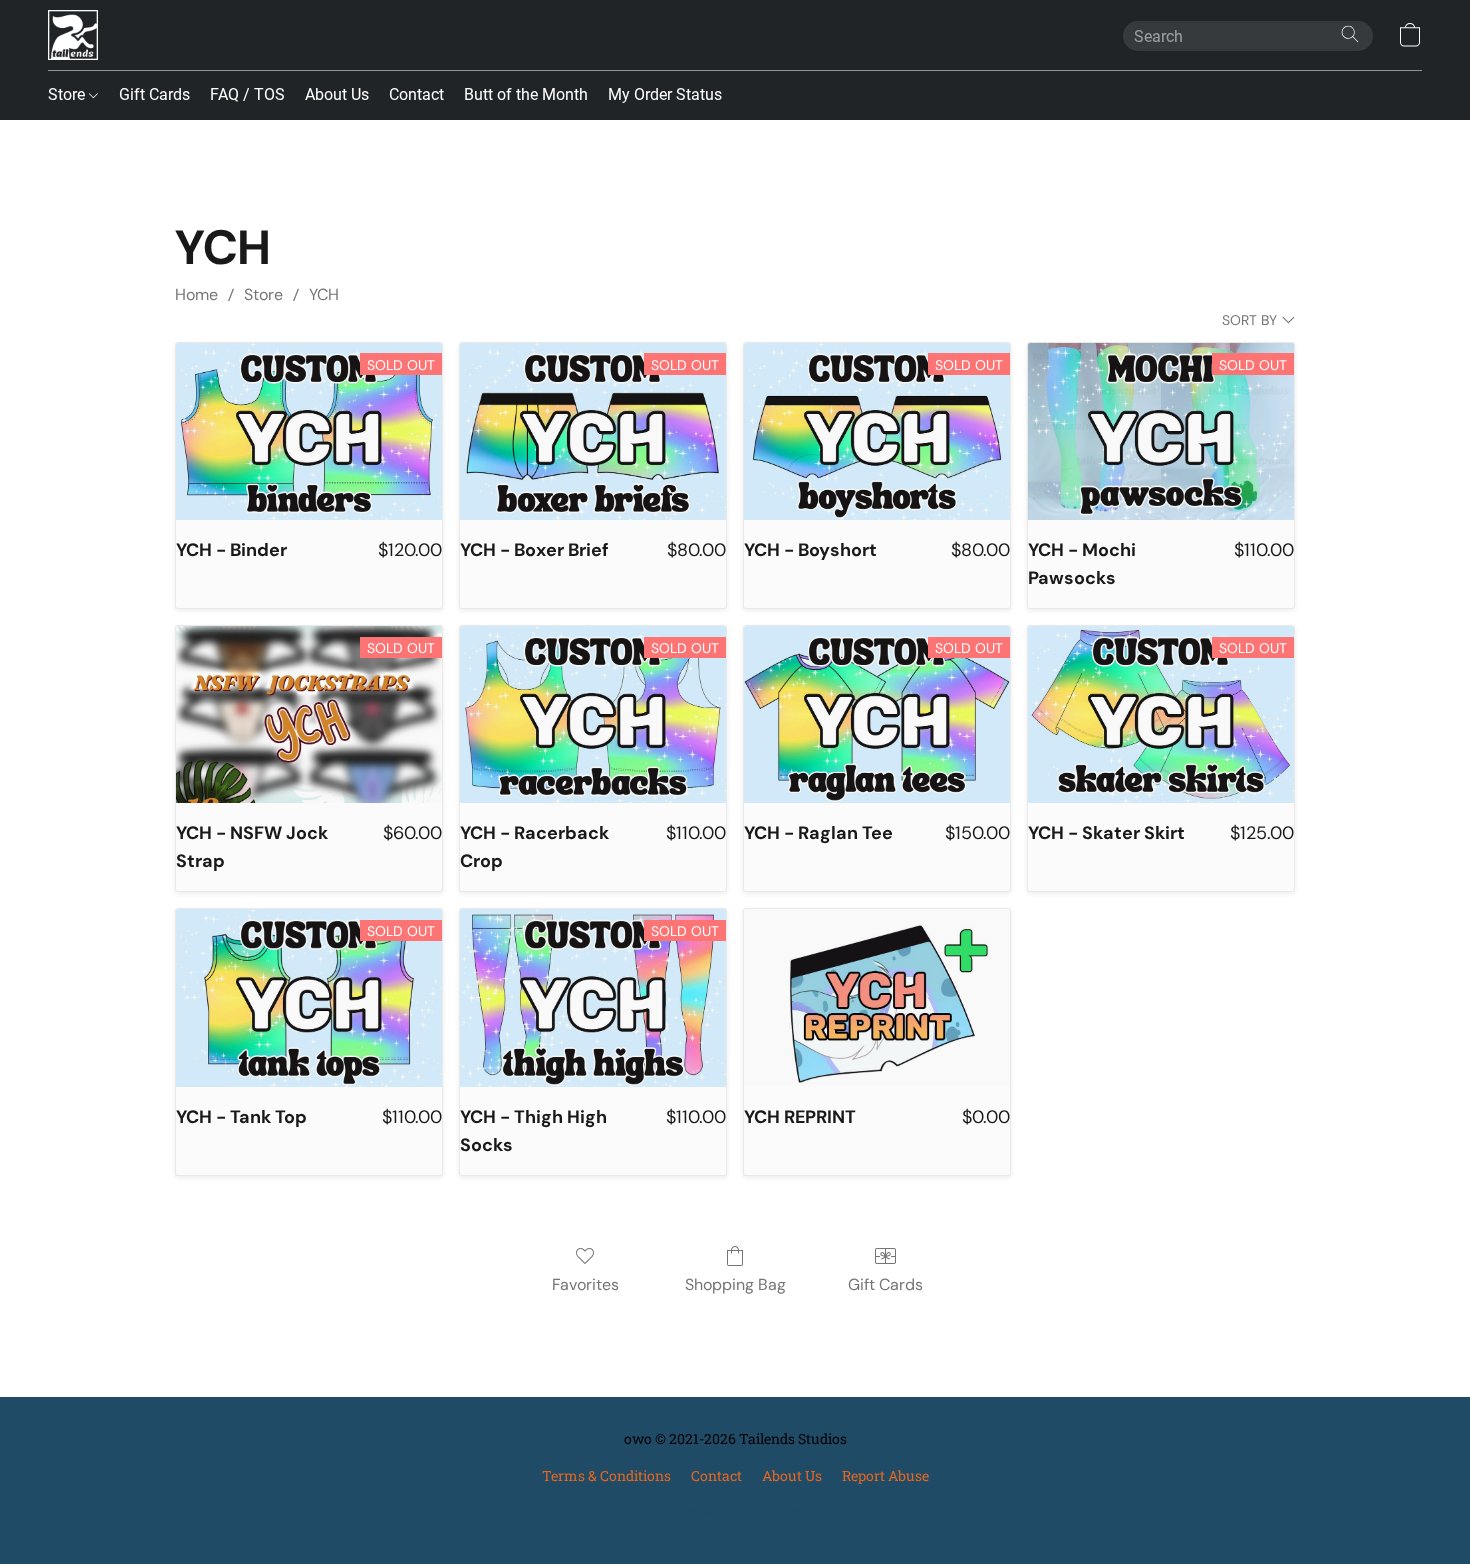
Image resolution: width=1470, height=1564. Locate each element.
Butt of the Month (526, 94)
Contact (416, 94)
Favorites (585, 1284)
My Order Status (665, 94)
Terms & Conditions (606, 1475)
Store (68, 94)
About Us (337, 94)
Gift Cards (154, 94)
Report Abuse (885, 1475)
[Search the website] (1350, 34)
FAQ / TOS (247, 94)
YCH (324, 294)
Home (196, 294)
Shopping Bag (735, 1284)
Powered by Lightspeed (735, 1510)
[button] (73, 35)
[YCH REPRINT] (877, 997)
